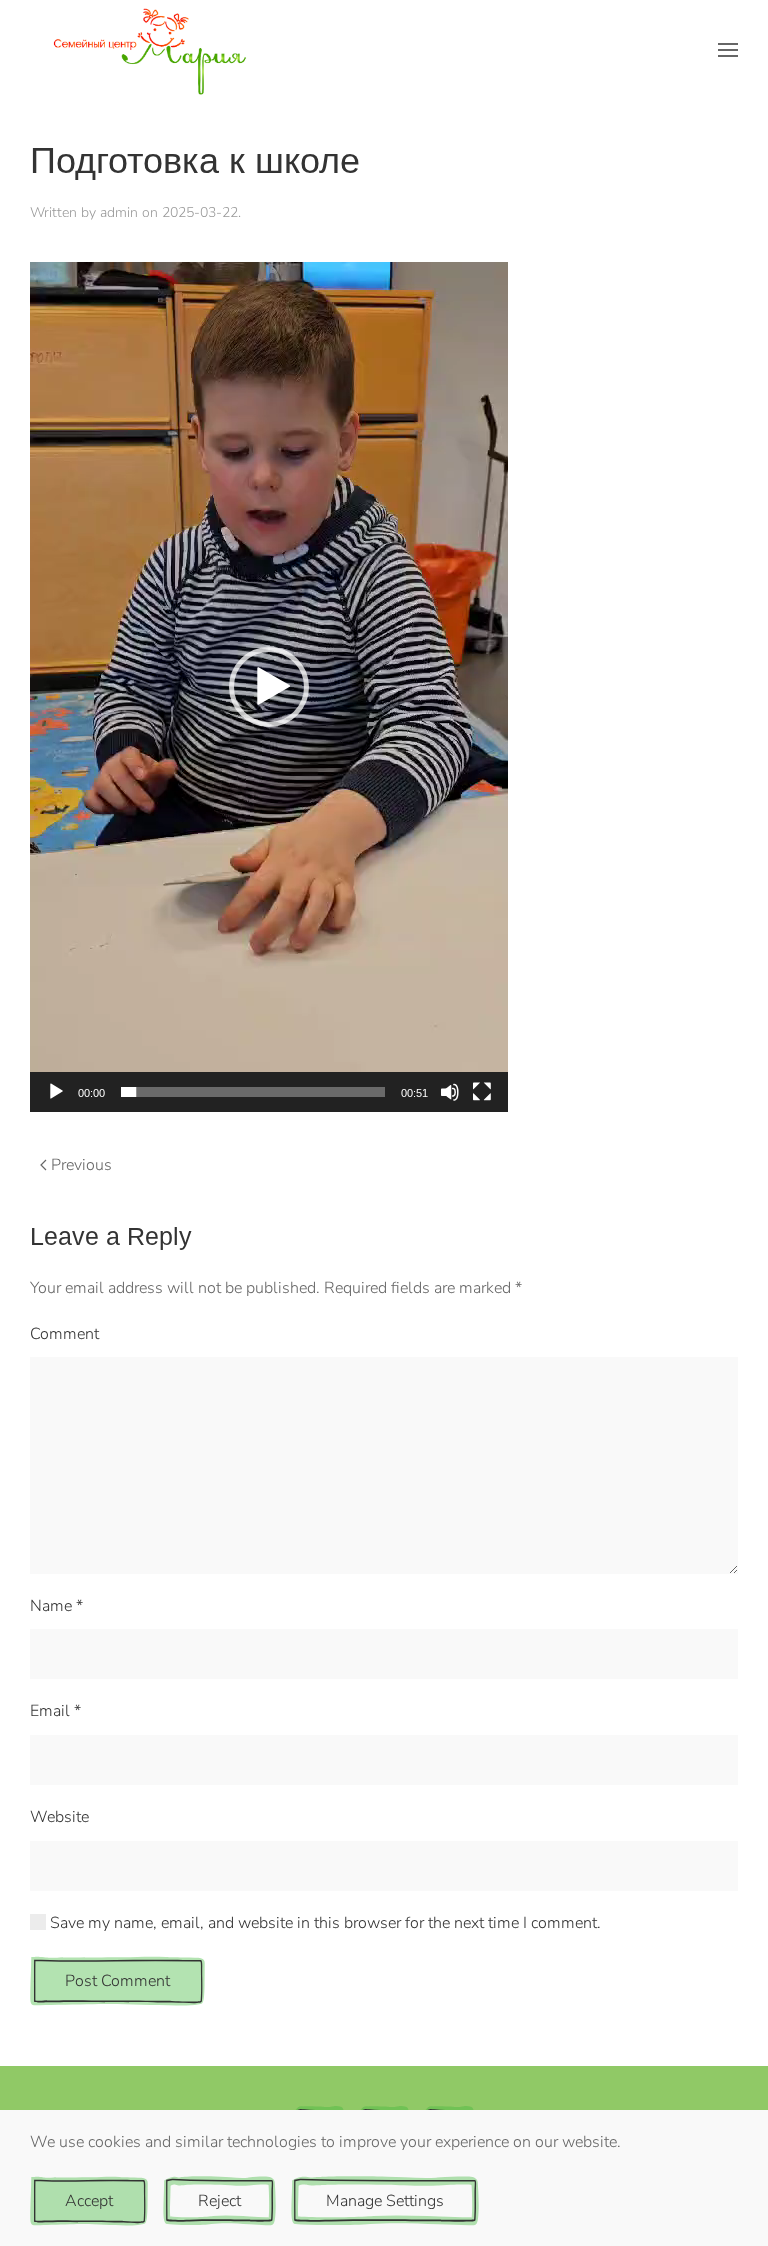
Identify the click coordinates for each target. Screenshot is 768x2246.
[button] (728, 50)
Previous (81, 1165)
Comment (64, 1334)
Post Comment (117, 1981)
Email (55, 1711)
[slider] (253, 1092)
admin (119, 212)
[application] (269, 687)
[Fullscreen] (482, 1092)
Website (59, 1817)
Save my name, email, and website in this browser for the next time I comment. (323, 1923)
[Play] (56, 1092)
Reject (219, 2201)
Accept (89, 2201)
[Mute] (450, 1092)
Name (56, 1606)
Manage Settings (385, 2201)
